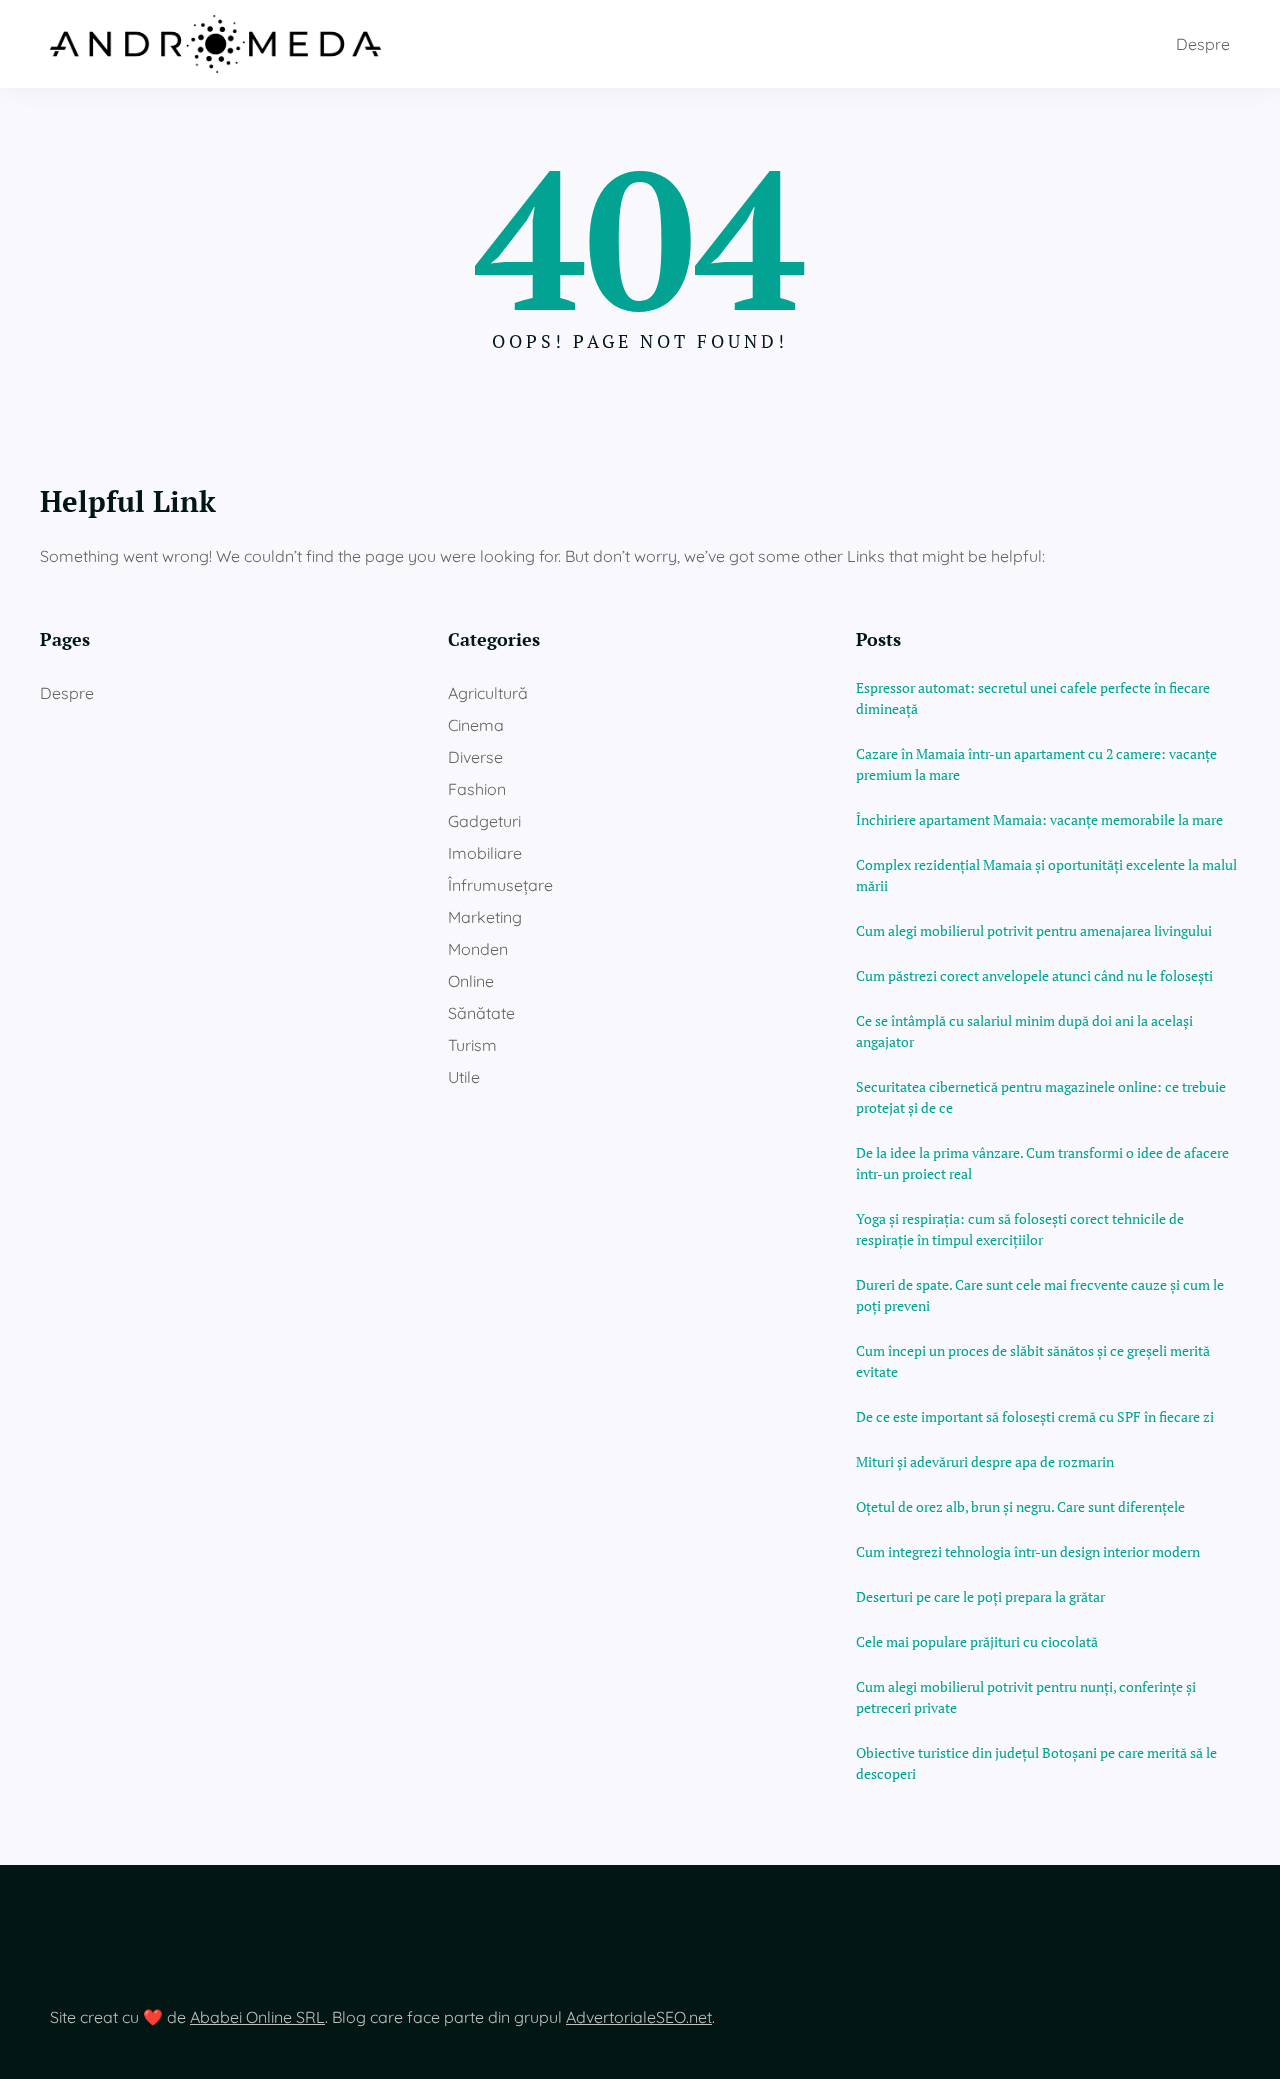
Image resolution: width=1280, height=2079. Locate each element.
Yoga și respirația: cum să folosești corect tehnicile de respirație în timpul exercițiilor (1020, 1229)
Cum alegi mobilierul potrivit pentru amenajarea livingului (1034, 930)
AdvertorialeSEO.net (639, 2017)
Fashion (477, 789)
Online (471, 981)
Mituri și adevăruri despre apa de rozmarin (985, 1461)
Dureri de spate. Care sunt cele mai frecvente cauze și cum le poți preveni (1040, 1295)
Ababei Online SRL (257, 2017)
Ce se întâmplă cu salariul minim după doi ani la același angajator (1024, 1031)
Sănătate (481, 1013)
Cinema (476, 725)
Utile (464, 1077)
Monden (478, 949)
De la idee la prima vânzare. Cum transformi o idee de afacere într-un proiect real (1042, 1163)
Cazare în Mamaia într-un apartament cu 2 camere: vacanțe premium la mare (1036, 764)
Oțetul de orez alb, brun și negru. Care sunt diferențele (1020, 1506)
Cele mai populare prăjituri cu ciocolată (977, 1641)
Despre (1203, 44)
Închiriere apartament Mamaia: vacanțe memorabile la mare (1039, 819)
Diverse (475, 757)
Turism (472, 1045)
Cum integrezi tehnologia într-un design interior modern (1028, 1551)
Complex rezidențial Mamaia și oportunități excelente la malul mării (1046, 875)
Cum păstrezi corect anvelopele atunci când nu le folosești (1034, 975)
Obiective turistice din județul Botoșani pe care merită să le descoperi (1036, 1763)
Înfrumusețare (500, 885)
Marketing (485, 917)
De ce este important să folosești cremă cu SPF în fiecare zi (1035, 1416)
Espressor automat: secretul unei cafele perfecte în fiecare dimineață (1033, 698)
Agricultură (488, 693)
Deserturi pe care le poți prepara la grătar (980, 1596)
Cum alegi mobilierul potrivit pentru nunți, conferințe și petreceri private (1026, 1697)
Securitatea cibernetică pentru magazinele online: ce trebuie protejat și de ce (1041, 1097)
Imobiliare (485, 853)
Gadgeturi (484, 821)
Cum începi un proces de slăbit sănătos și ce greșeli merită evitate (1033, 1361)
